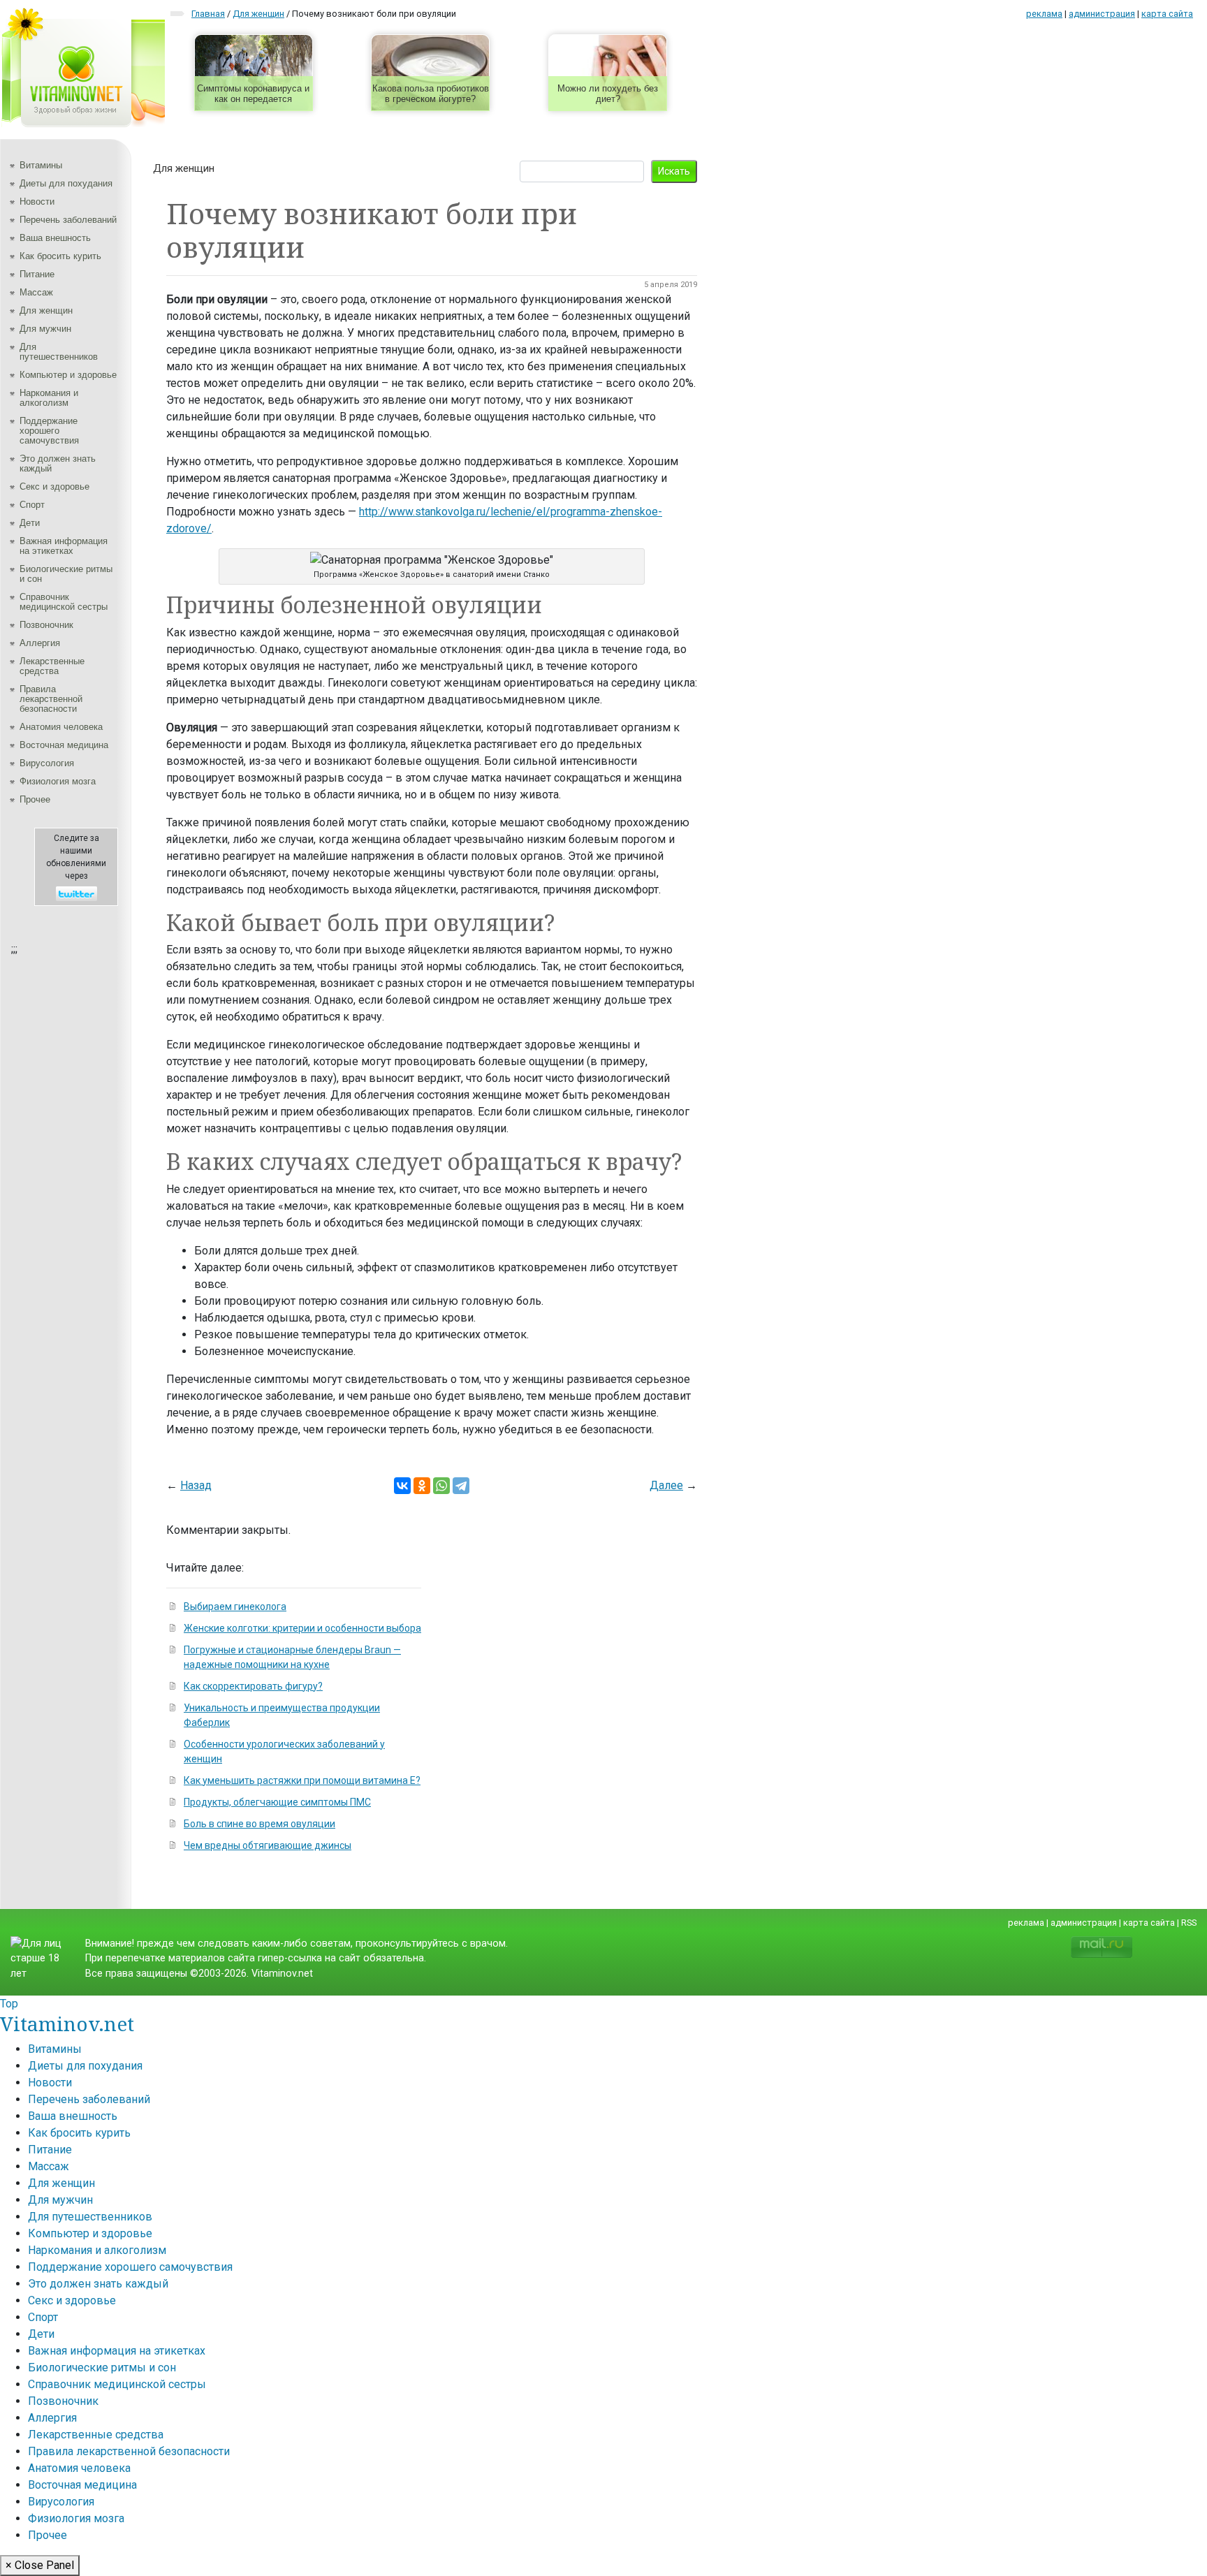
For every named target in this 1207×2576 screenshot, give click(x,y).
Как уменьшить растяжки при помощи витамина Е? (302, 1780)
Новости (37, 202)
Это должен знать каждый (58, 463)
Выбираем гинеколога (235, 1607)
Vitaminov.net (67, 2024)
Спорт (32, 505)
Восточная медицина (64, 745)
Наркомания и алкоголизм (49, 398)
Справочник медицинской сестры (64, 602)
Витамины (41, 165)
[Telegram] (461, 1486)
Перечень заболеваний (68, 220)
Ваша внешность (55, 238)
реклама (1044, 14)
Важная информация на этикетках (64, 546)
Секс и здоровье (54, 486)
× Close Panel (40, 2565)
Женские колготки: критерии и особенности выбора (302, 1628)
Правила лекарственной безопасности (51, 699)
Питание (37, 274)
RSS (1189, 1923)
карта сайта (1167, 14)
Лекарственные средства (52, 666)
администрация (1102, 14)
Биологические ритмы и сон (66, 574)
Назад (196, 1485)
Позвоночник (46, 625)
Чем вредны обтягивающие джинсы (268, 1845)
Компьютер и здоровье (68, 375)
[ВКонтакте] (402, 1486)
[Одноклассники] (422, 1486)
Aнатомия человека (61, 727)
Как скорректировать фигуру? (253, 1686)
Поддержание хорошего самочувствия (49, 431)
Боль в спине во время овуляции (259, 1824)
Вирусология (47, 763)
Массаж (36, 292)
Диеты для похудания (66, 183)
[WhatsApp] (441, 1486)
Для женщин (46, 310)
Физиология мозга (58, 781)
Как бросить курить (60, 256)
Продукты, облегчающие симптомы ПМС (277, 1802)
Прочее (35, 799)
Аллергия (40, 643)
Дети (30, 523)
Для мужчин (45, 329)
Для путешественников (59, 352)
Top (9, 2004)
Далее (666, 1485)
